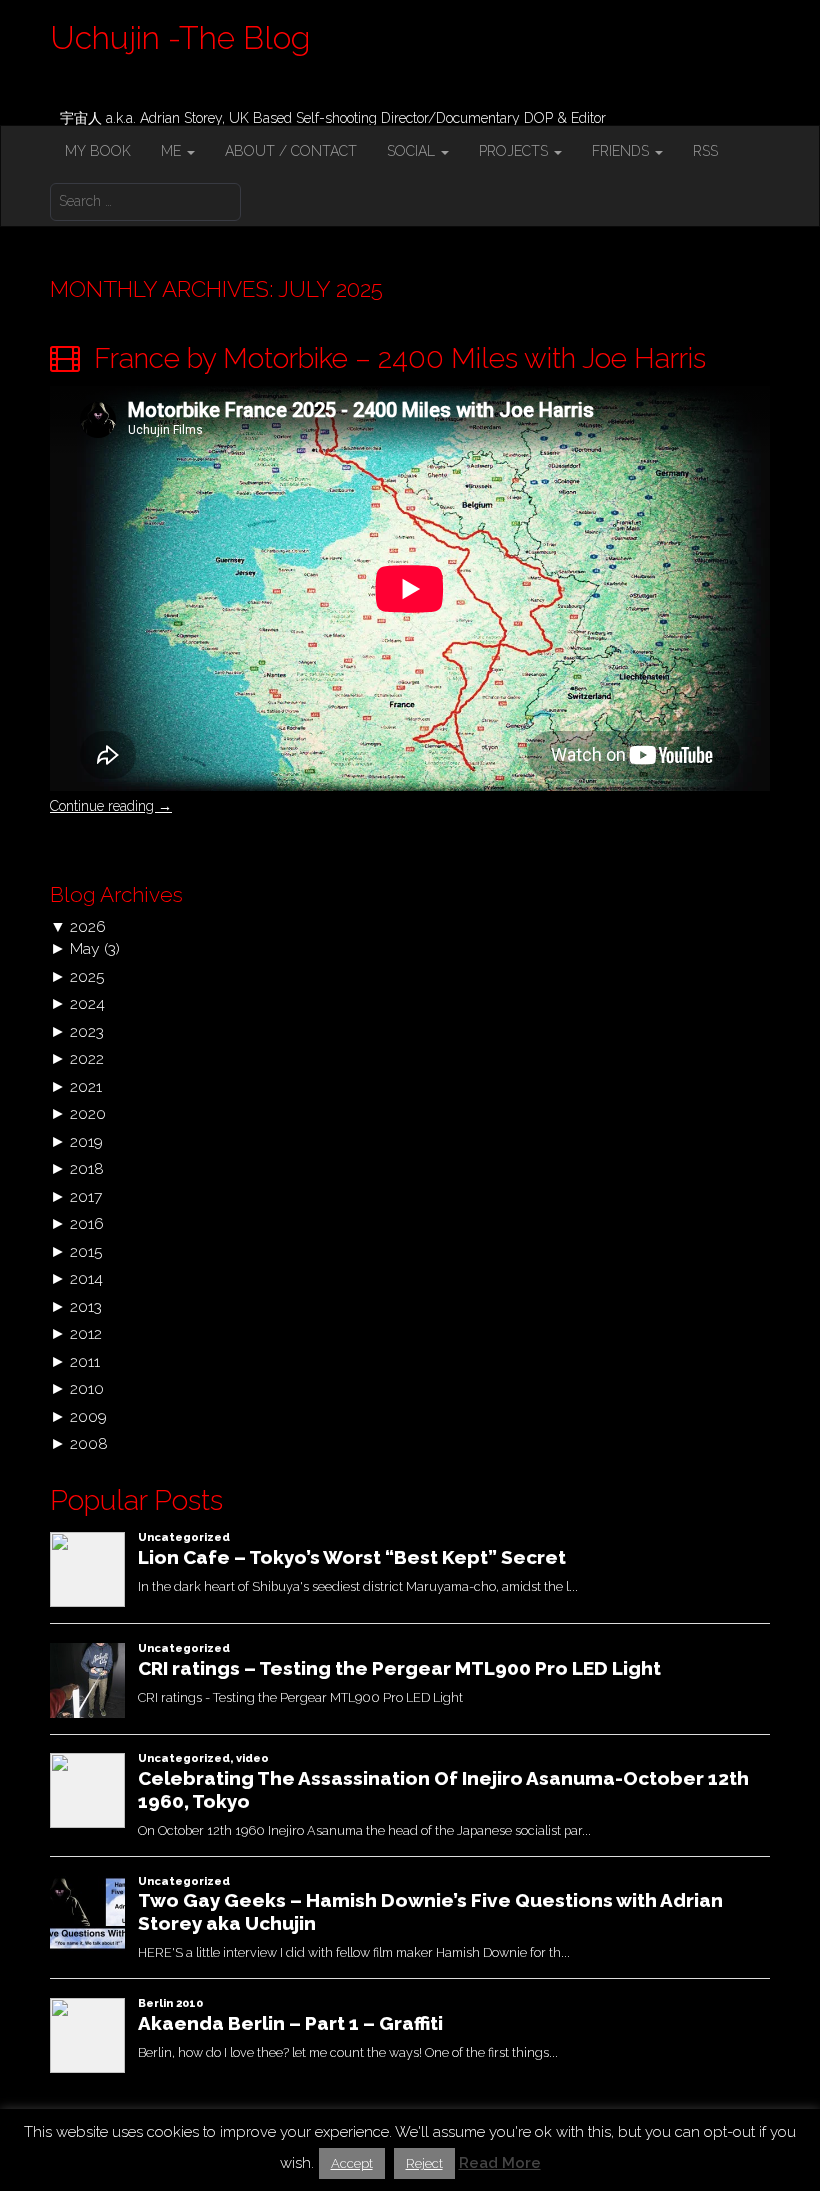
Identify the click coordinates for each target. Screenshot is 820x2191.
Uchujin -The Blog (180, 37)
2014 (86, 1278)
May (85, 948)
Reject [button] (424, 2163)
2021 (86, 1086)
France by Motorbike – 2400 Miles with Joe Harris (396, 358)
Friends (622, 151)
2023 (87, 1031)
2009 (88, 1416)
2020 (88, 1113)
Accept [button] (352, 2163)
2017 (86, 1196)
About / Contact (291, 151)
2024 (87, 1003)
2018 (87, 1168)
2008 (89, 1443)
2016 (87, 1223)
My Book (98, 151)
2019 (86, 1141)
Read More (500, 2163)
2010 (87, 1388)
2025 (87, 976)
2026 (88, 926)
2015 (86, 1251)
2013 (86, 1306)
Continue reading (111, 806)
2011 (85, 1361)
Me (173, 151)
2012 (86, 1333)
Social (413, 151)
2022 (87, 1058)
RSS (705, 151)
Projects (515, 151)
